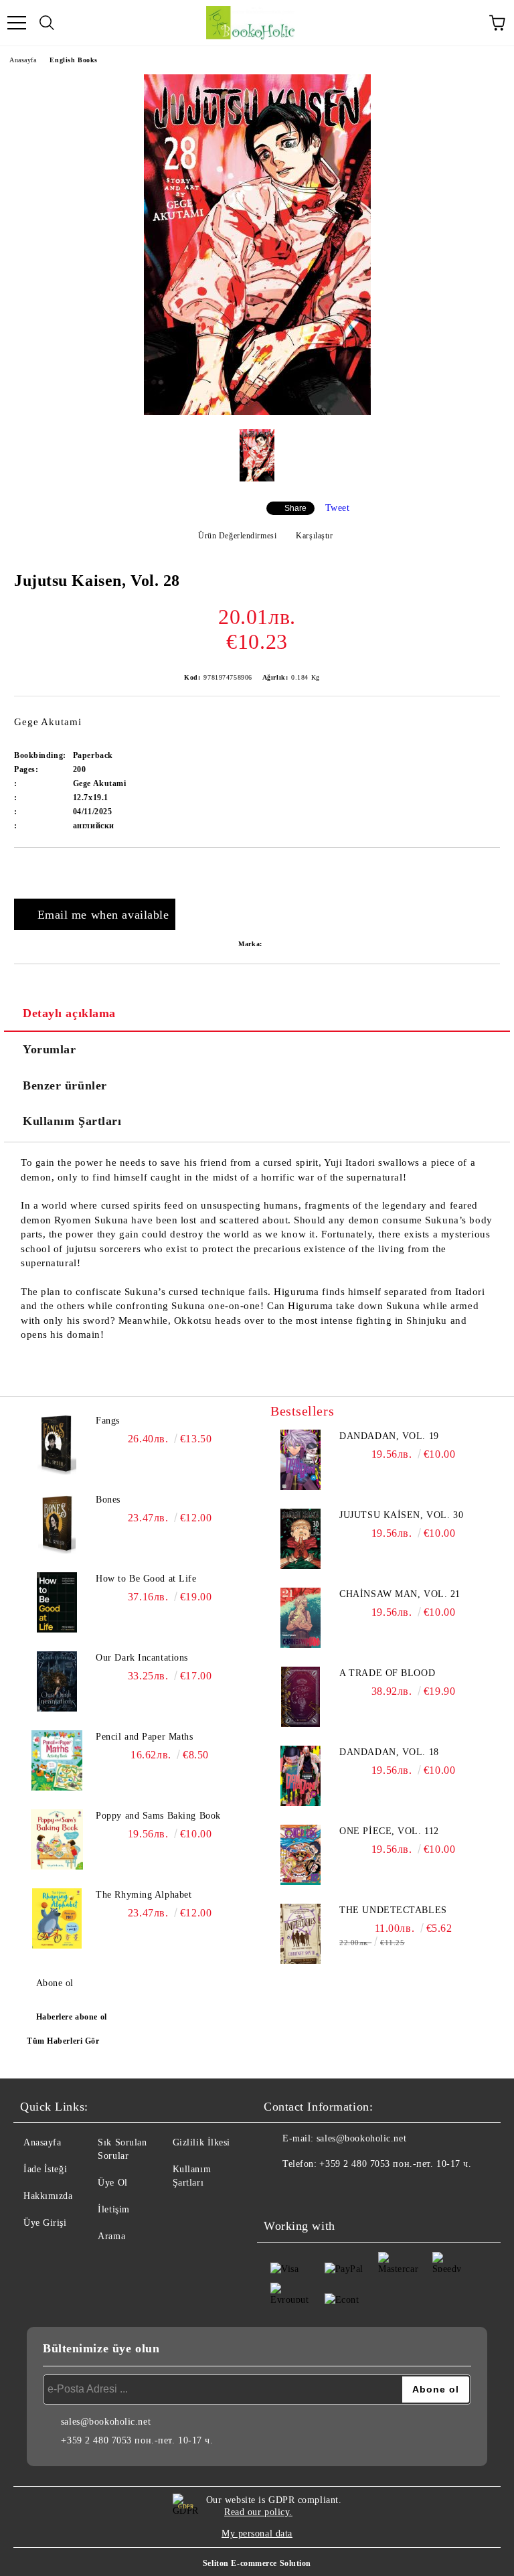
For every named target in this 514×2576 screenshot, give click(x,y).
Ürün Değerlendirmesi (237, 536)
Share (295, 508)
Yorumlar (49, 1049)
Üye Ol (112, 2183)
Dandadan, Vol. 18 (389, 1752)
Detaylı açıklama (69, 1013)
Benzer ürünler (65, 1085)
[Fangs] (57, 1444)
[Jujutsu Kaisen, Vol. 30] (301, 1539)
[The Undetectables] (301, 1934)
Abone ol (55, 1983)
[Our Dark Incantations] (57, 1681)
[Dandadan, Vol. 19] (301, 1460)
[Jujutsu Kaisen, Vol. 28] (257, 412)
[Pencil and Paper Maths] (57, 1760)
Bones (108, 1500)
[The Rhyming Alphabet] (57, 1918)
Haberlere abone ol (72, 2017)
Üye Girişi (45, 2223)
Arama (111, 2236)
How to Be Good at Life (146, 1579)
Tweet (338, 508)
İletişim (113, 2209)
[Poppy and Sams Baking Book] (57, 1839)
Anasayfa (23, 60)
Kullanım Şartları (72, 1121)
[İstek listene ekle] (490, 870)
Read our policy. (258, 2512)
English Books (73, 60)
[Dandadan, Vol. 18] (301, 1776)
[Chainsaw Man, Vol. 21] (301, 1618)
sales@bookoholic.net (361, 2138)
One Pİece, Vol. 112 (389, 1831)
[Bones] (57, 1523)
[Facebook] (281, 2191)
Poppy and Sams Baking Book (158, 1816)
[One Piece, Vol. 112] (301, 1855)
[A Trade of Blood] (301, 1697)
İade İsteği (45, 2169)
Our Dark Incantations (142, 1658)
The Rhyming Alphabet (144, 1895)
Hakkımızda (48, 2196)
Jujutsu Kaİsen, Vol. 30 (401, 1515)
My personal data (257, 2533)
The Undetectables (393, 1910)
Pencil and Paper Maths (144, 1737)
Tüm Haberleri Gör (63, 2041)
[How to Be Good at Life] (57, 1602)
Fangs (108, 1421)
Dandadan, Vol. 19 (389, 1436)
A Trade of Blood (387, 1673)
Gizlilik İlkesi (201, 2142)
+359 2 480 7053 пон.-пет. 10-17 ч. (395, 2164)
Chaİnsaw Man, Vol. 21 (400, 1594)
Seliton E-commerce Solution (257, 2563)
